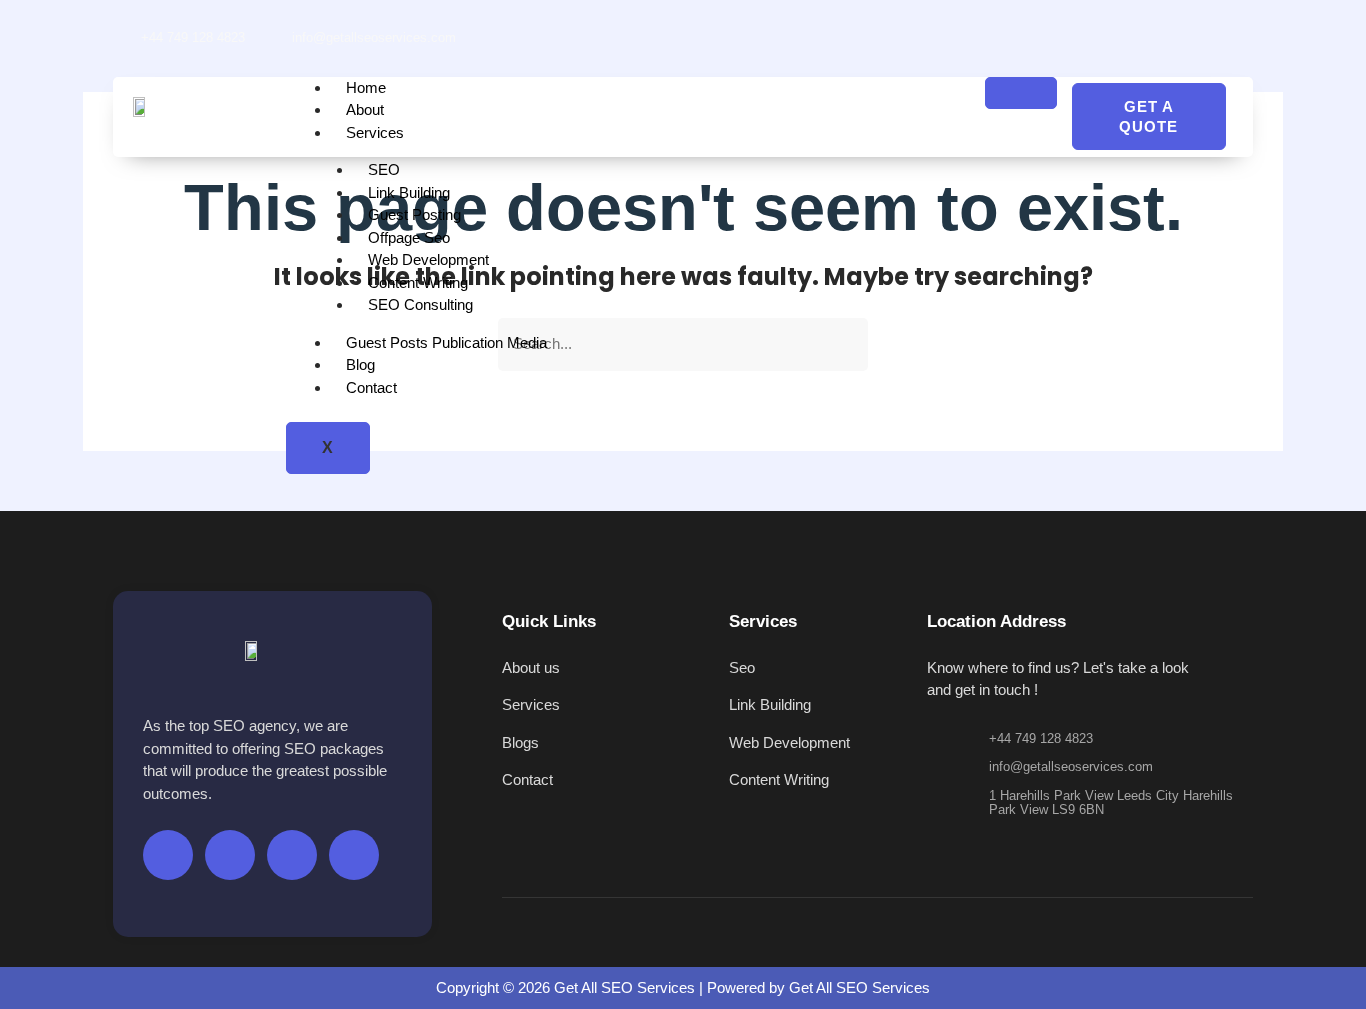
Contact (371, 387)
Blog (360, 364)
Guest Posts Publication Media (446, 342)
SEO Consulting (420, 304)
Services (375, 132)
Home (366, 87)
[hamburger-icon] (1021, 93)
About (365, 109)
